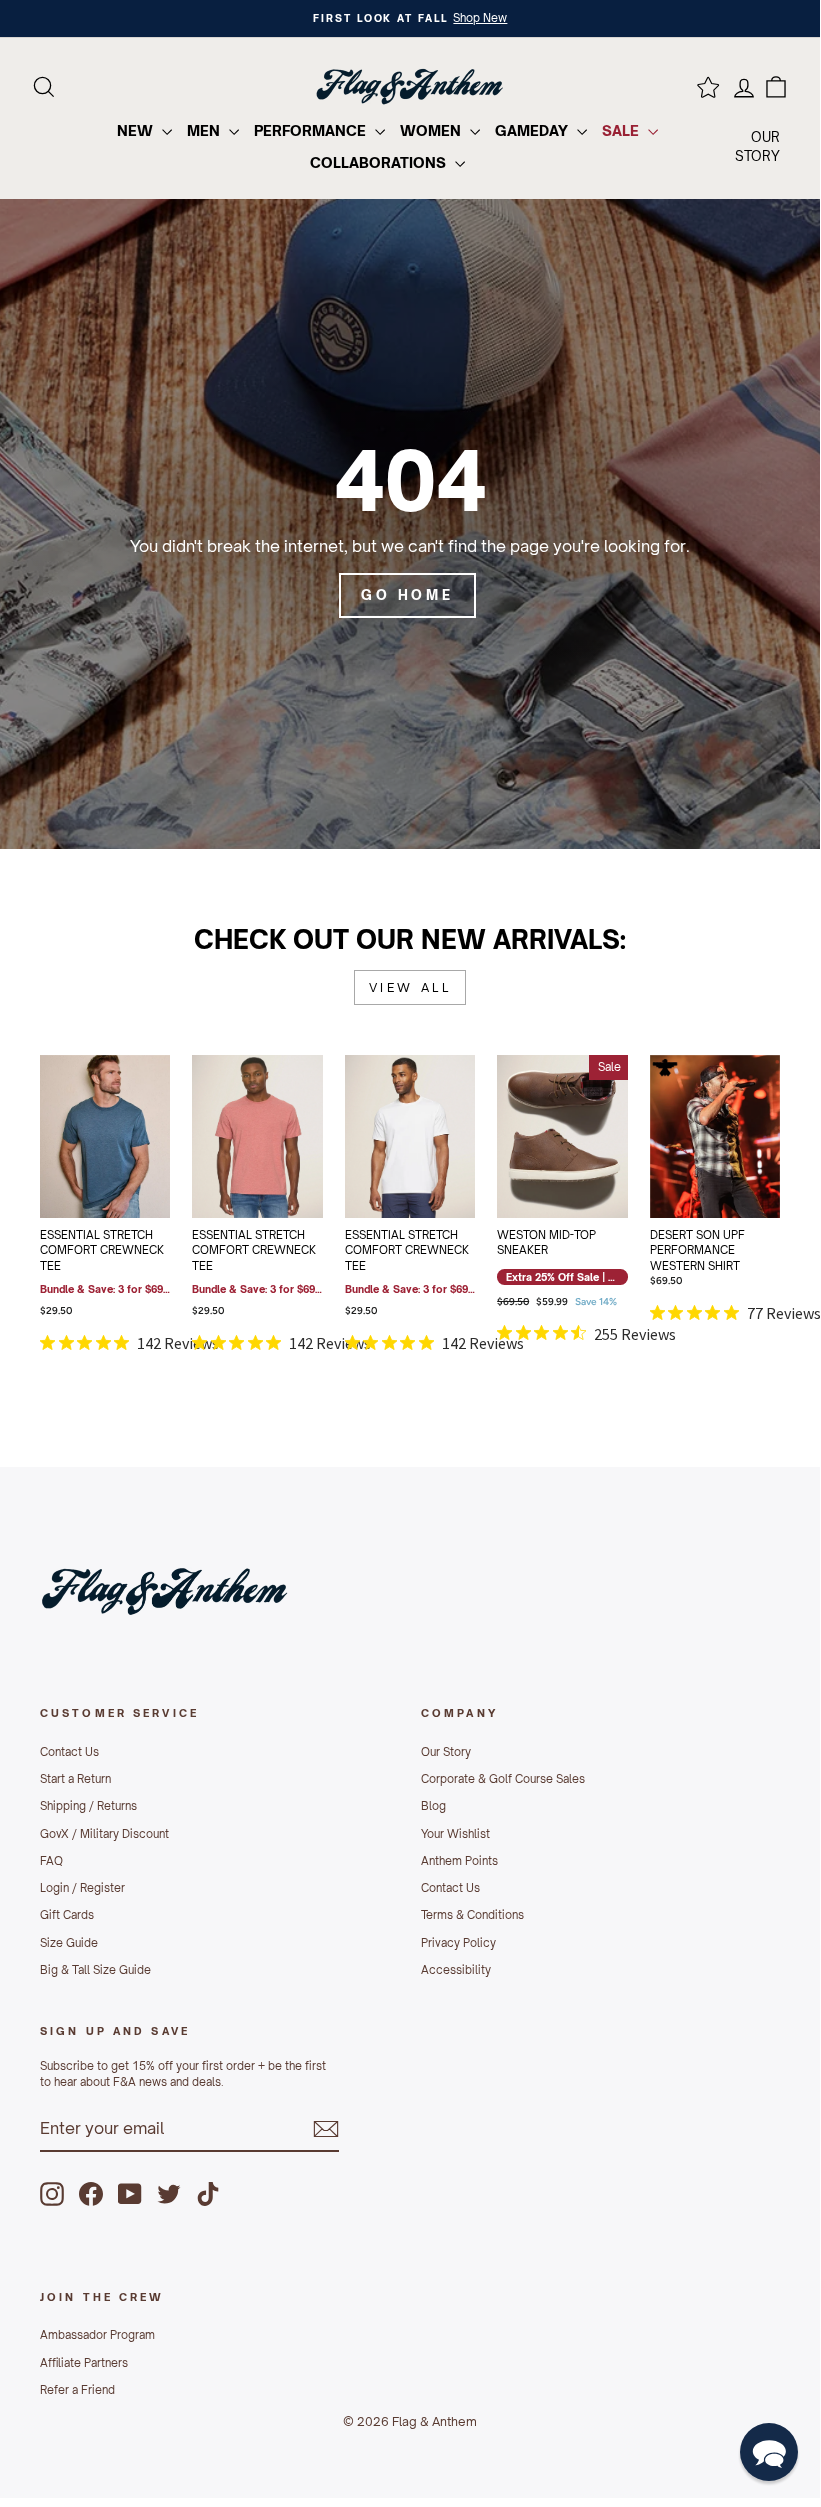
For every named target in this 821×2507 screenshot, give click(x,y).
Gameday (533, 130)
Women (432, 130)
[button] (769, 2452)
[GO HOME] (410, 524)
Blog (433, 1806)
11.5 (562, 1131)
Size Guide (69, 1943)
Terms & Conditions (472, 1915)
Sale (622, 130)
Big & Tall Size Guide (95, 1970)
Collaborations (380, 162)
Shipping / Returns (88, 1806)
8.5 (540, 1081)
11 (540, 1131)
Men (205, 130)
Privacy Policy (458, 1943)
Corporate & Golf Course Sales (503, 1779)
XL (280, 1131)
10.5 (518, 1131)
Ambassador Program (97, 2335)
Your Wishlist (455, 1834)
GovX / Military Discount (104, 1834)
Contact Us (69, 1752)
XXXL (105, 1181)
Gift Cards (67, 1915)
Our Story (446, 1752)
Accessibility (456, 1970)
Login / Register (82, 1888)
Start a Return (75, 1779)
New (137, 130)
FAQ (51, 1861)
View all (410, 987)
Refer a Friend (77, 2390)
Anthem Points (459, 1861)
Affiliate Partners (84, 2363)
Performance (312, 130)
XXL (149, 1131)
